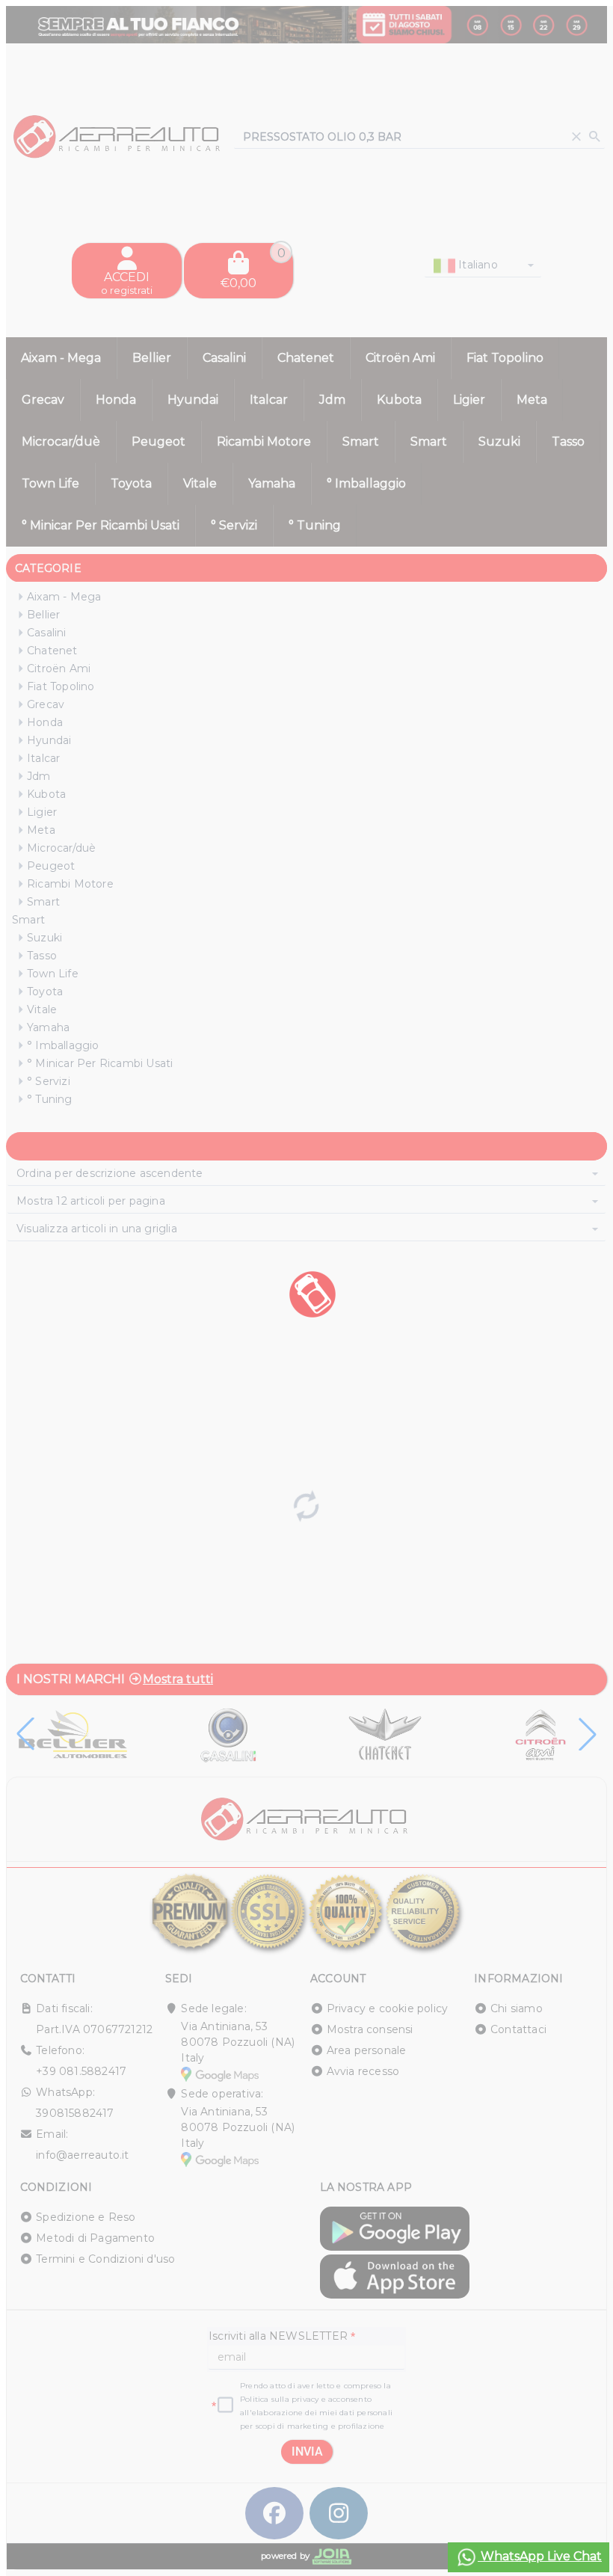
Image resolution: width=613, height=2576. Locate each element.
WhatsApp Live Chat (540, 2556)
